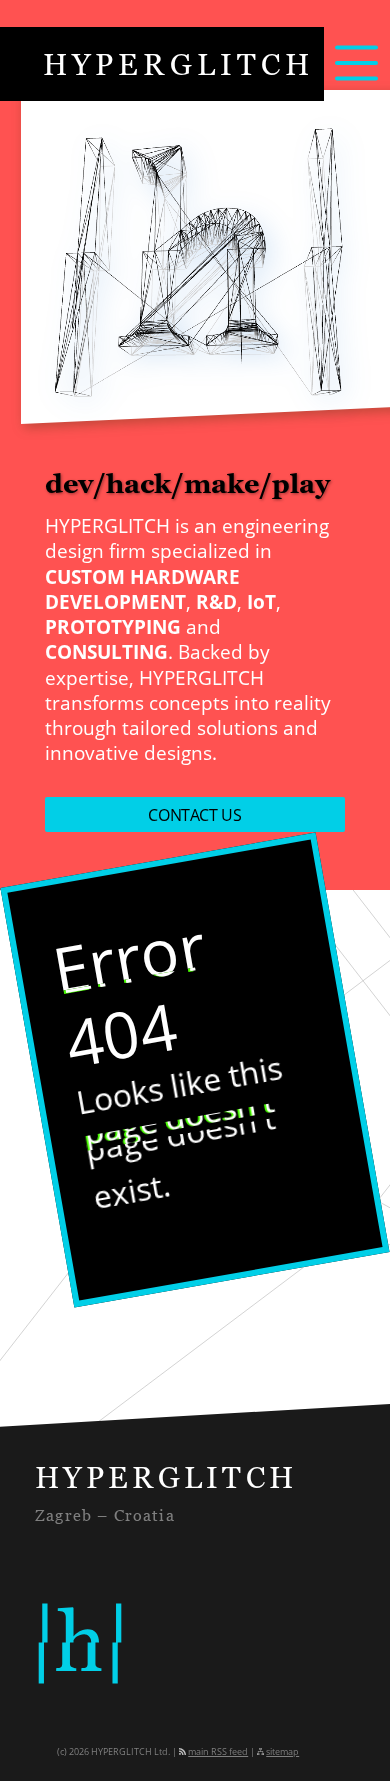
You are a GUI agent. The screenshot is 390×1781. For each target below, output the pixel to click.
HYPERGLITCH (178, 64)
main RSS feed (218, 1751)
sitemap (282, 1751)
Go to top (350, 1741)
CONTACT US (194, 815)
